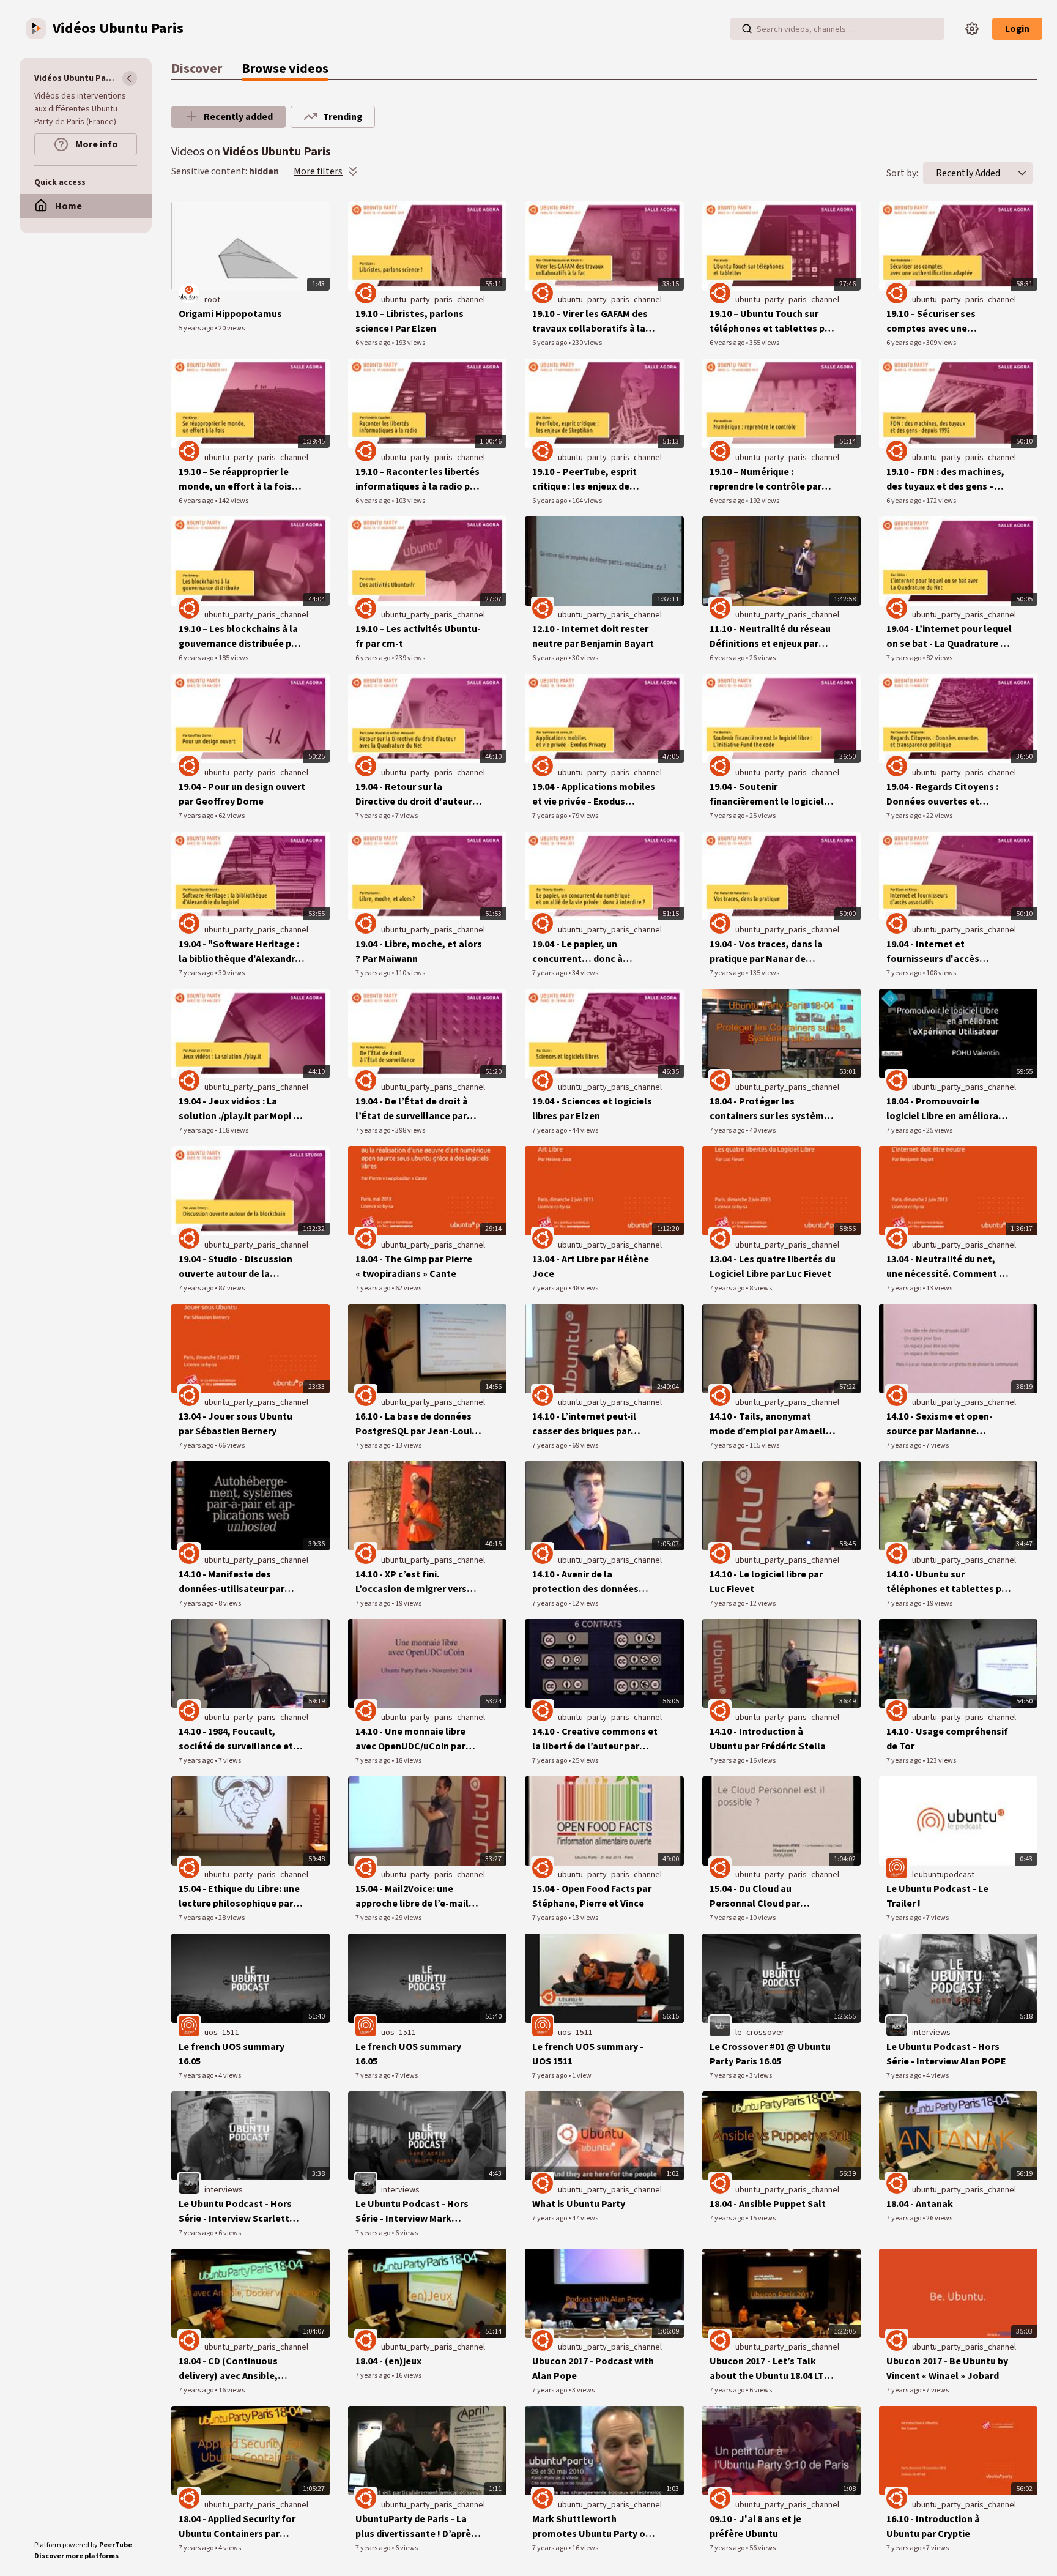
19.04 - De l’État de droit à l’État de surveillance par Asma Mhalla (412, 1109)
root (212, 300)
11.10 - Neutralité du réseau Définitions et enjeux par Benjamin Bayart (770, 637)
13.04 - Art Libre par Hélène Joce (591, 1267)
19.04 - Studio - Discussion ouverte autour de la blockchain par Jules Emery (239, 1267)
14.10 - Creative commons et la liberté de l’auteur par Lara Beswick (595, 1739)
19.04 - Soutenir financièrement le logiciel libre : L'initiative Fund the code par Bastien (767, 795)
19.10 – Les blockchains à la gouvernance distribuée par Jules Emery (239, 637)
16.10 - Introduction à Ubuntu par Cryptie (933, 2526)
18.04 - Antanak (920, 2204)
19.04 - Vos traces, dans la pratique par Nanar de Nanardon (766, 952)
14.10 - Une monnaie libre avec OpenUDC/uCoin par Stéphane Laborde (410, 1739)
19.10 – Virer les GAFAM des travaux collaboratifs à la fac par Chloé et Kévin (590, 322)
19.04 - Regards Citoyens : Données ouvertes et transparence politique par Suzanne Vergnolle (946, 795)
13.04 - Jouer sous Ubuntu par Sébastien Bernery (236, 1424)
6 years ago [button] (373, 343)
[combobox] (968, 173)
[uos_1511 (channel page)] (189, 2025)
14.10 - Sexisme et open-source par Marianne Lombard (940, 1424)
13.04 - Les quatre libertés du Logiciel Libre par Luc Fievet (773, 1267)
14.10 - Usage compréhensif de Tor (947, 1739)
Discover (197, 69)
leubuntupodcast (943, 1875)
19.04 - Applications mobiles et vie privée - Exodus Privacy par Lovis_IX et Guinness (594, 795)
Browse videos (285, 69)
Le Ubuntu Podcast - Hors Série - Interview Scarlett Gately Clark (235, 2212)
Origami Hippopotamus (230, 314)
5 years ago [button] (197, 328)
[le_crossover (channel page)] (720, 2025)
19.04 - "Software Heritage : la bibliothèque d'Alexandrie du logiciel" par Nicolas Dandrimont (241, 952)
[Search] (747, 29)
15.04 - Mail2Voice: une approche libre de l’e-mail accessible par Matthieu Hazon (412, 1897)
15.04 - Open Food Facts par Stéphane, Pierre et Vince (592, 1896)
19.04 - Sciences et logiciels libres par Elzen (592, 1109)
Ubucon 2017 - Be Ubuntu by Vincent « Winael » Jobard (947, 2369)
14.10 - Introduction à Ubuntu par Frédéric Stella (768, 1739)
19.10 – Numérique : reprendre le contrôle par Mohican (766, 479)
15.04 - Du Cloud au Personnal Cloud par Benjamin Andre (755, 1897)
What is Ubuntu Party (579, 2204)
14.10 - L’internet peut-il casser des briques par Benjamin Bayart (584, 1424)
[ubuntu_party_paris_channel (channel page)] (366, 293)
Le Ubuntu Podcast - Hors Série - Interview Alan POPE (946, 2054)
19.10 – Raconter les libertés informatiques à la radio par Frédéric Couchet (417, 479)
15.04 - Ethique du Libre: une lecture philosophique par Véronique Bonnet (239, 1897)
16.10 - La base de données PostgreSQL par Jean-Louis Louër (416, 1424)
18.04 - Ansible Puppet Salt (768, 2204)
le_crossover (760, 2033)
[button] (1022, 173)
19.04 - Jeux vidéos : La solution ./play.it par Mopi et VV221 (241, 1109)
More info (96, 144)
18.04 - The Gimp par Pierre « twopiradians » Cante (414, 1267)
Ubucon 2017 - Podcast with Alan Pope (593, 2369)
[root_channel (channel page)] (189, 293)
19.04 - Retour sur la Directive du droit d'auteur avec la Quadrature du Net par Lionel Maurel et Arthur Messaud (414, 795)
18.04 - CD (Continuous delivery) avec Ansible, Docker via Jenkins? (228, 2369)
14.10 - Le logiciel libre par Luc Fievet (766, 1582)
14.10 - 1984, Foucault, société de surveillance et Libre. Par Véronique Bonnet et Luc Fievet (240, 1739)
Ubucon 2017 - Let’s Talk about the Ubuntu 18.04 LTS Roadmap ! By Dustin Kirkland (770, 2369)
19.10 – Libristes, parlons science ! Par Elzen (410, 321)
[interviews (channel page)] (897, 2025)
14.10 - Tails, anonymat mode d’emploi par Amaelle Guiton (770, 1424)
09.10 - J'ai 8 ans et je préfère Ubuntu (755, 2526)
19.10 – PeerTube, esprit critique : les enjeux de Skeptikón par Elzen (584, 479)
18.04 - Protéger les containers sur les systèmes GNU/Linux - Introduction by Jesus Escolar (772, 1109)
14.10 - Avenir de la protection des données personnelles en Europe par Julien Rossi (593, 1582)
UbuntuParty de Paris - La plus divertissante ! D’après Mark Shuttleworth (416, 2527)
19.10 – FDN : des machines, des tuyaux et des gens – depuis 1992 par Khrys (945, 479)
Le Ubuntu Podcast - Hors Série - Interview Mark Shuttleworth (412, 2212)
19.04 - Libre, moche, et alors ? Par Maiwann (419, 951)
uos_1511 (222, 2033)
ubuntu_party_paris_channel (433, 300)
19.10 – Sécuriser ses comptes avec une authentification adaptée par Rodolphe (943, 322)
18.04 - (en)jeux (388, 2361)
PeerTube (116, 2545)
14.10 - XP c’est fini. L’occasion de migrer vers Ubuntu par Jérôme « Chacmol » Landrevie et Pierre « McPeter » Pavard (411, 1582)
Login (1017, 29)
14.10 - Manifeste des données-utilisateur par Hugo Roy (232, 1582)
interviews (931, 2033)
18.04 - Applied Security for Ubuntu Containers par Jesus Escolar (237, 2527)
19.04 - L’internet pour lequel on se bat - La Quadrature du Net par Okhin (949, 637)
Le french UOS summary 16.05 (232, 2054)
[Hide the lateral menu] (130, 78)
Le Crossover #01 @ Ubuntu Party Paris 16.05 (770, 2054)
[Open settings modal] (972, 29)
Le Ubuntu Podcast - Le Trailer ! (937, 1896)
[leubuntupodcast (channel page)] (897, 1868)
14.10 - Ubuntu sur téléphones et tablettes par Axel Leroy (948, 1582)
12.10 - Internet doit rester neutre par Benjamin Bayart (593, 636)
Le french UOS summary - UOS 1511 (588, 2054)
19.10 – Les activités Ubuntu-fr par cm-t (418, 636)
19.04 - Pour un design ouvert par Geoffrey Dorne (242, 794)
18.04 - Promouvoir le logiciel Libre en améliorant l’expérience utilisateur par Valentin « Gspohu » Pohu (947, 1109)
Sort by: (902, 173)
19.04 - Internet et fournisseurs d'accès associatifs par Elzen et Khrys (939, 952)
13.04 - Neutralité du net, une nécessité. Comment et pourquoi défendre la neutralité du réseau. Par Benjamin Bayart (948, 1267)
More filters (318, 171)
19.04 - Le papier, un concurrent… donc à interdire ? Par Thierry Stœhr (595, 952)
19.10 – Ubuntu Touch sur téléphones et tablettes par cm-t (772, 322)
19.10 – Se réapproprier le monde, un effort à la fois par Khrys (235, 479)
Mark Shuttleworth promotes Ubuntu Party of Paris (591, 2527)
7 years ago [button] (904, 658)
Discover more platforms (76, 2556)
